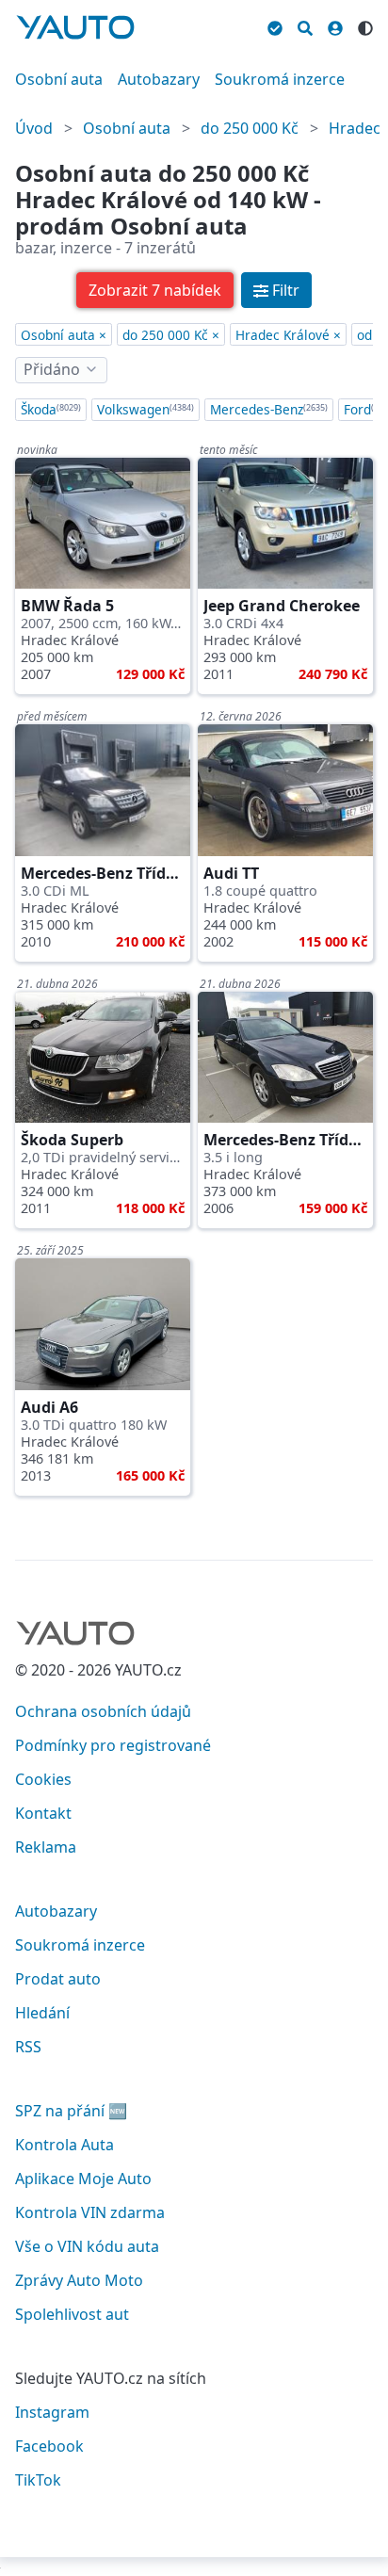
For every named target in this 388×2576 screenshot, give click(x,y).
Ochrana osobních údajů (103, 1711)
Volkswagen (145, 409)
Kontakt (43, 1813)
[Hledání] (305, 25)
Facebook (49, 2446)
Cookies (43, 1779)
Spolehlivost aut (72, 2314)
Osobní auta (59, 79)
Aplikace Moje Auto (83, 2179)
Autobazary (159, 79)
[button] (155, 290)
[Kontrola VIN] (275, 25)
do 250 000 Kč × (171, 335)
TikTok (38, 2480)
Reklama (46, 1847)
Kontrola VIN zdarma (90, 2212)
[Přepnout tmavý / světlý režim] (365, 25)
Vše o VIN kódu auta (87, 2246)
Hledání (42, 2013)
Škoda (51, 409)
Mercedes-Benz (269, 409)
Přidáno (52, 369)
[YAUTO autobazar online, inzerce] (75, 27)
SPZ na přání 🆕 (71, 2111)
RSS (28, 2047)
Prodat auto (58, 1979)
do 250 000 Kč (250, 128)
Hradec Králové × (288, 335)
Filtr (286, 290)
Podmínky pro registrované (113, 1745)
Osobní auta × (64, 335)
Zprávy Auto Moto (79, 2280)
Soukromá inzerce (280, 79)
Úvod (34, 128)
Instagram (52, 2412)
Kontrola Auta (65, 2145)
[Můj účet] (335, 25)
